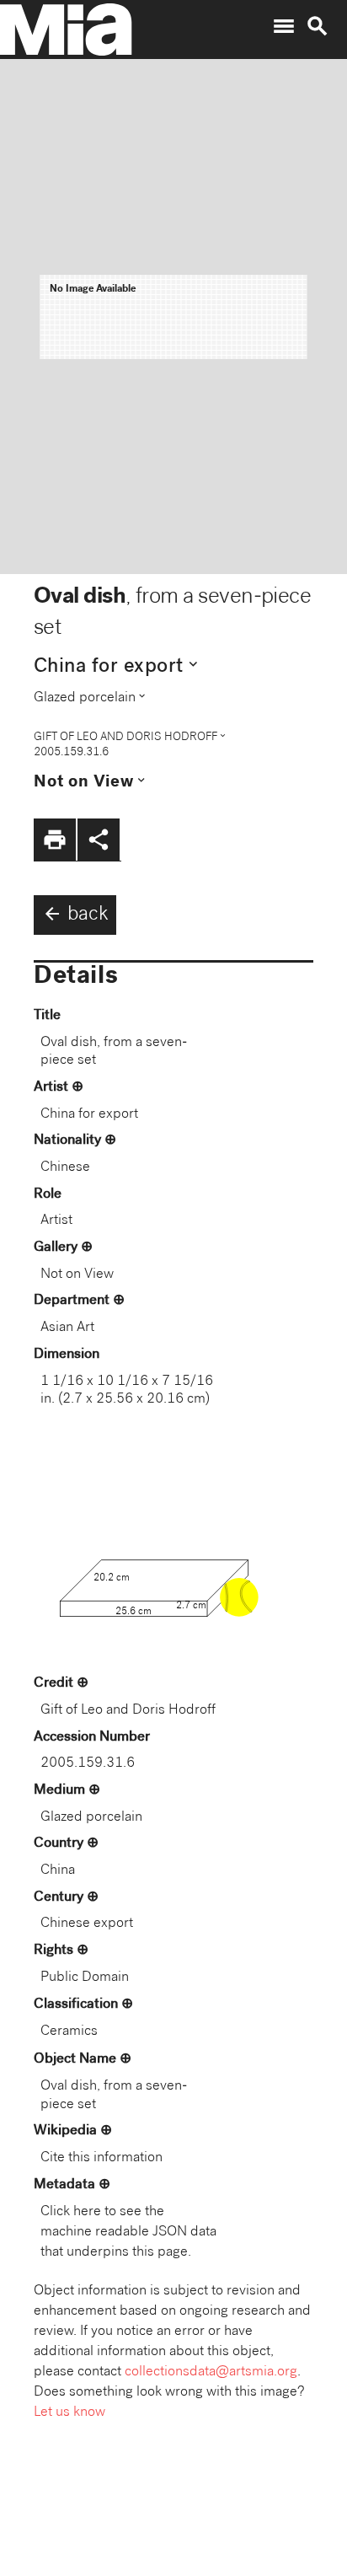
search (318, 26)
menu (284, 26)
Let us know (69, 2413)
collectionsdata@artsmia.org (211, 2372)
